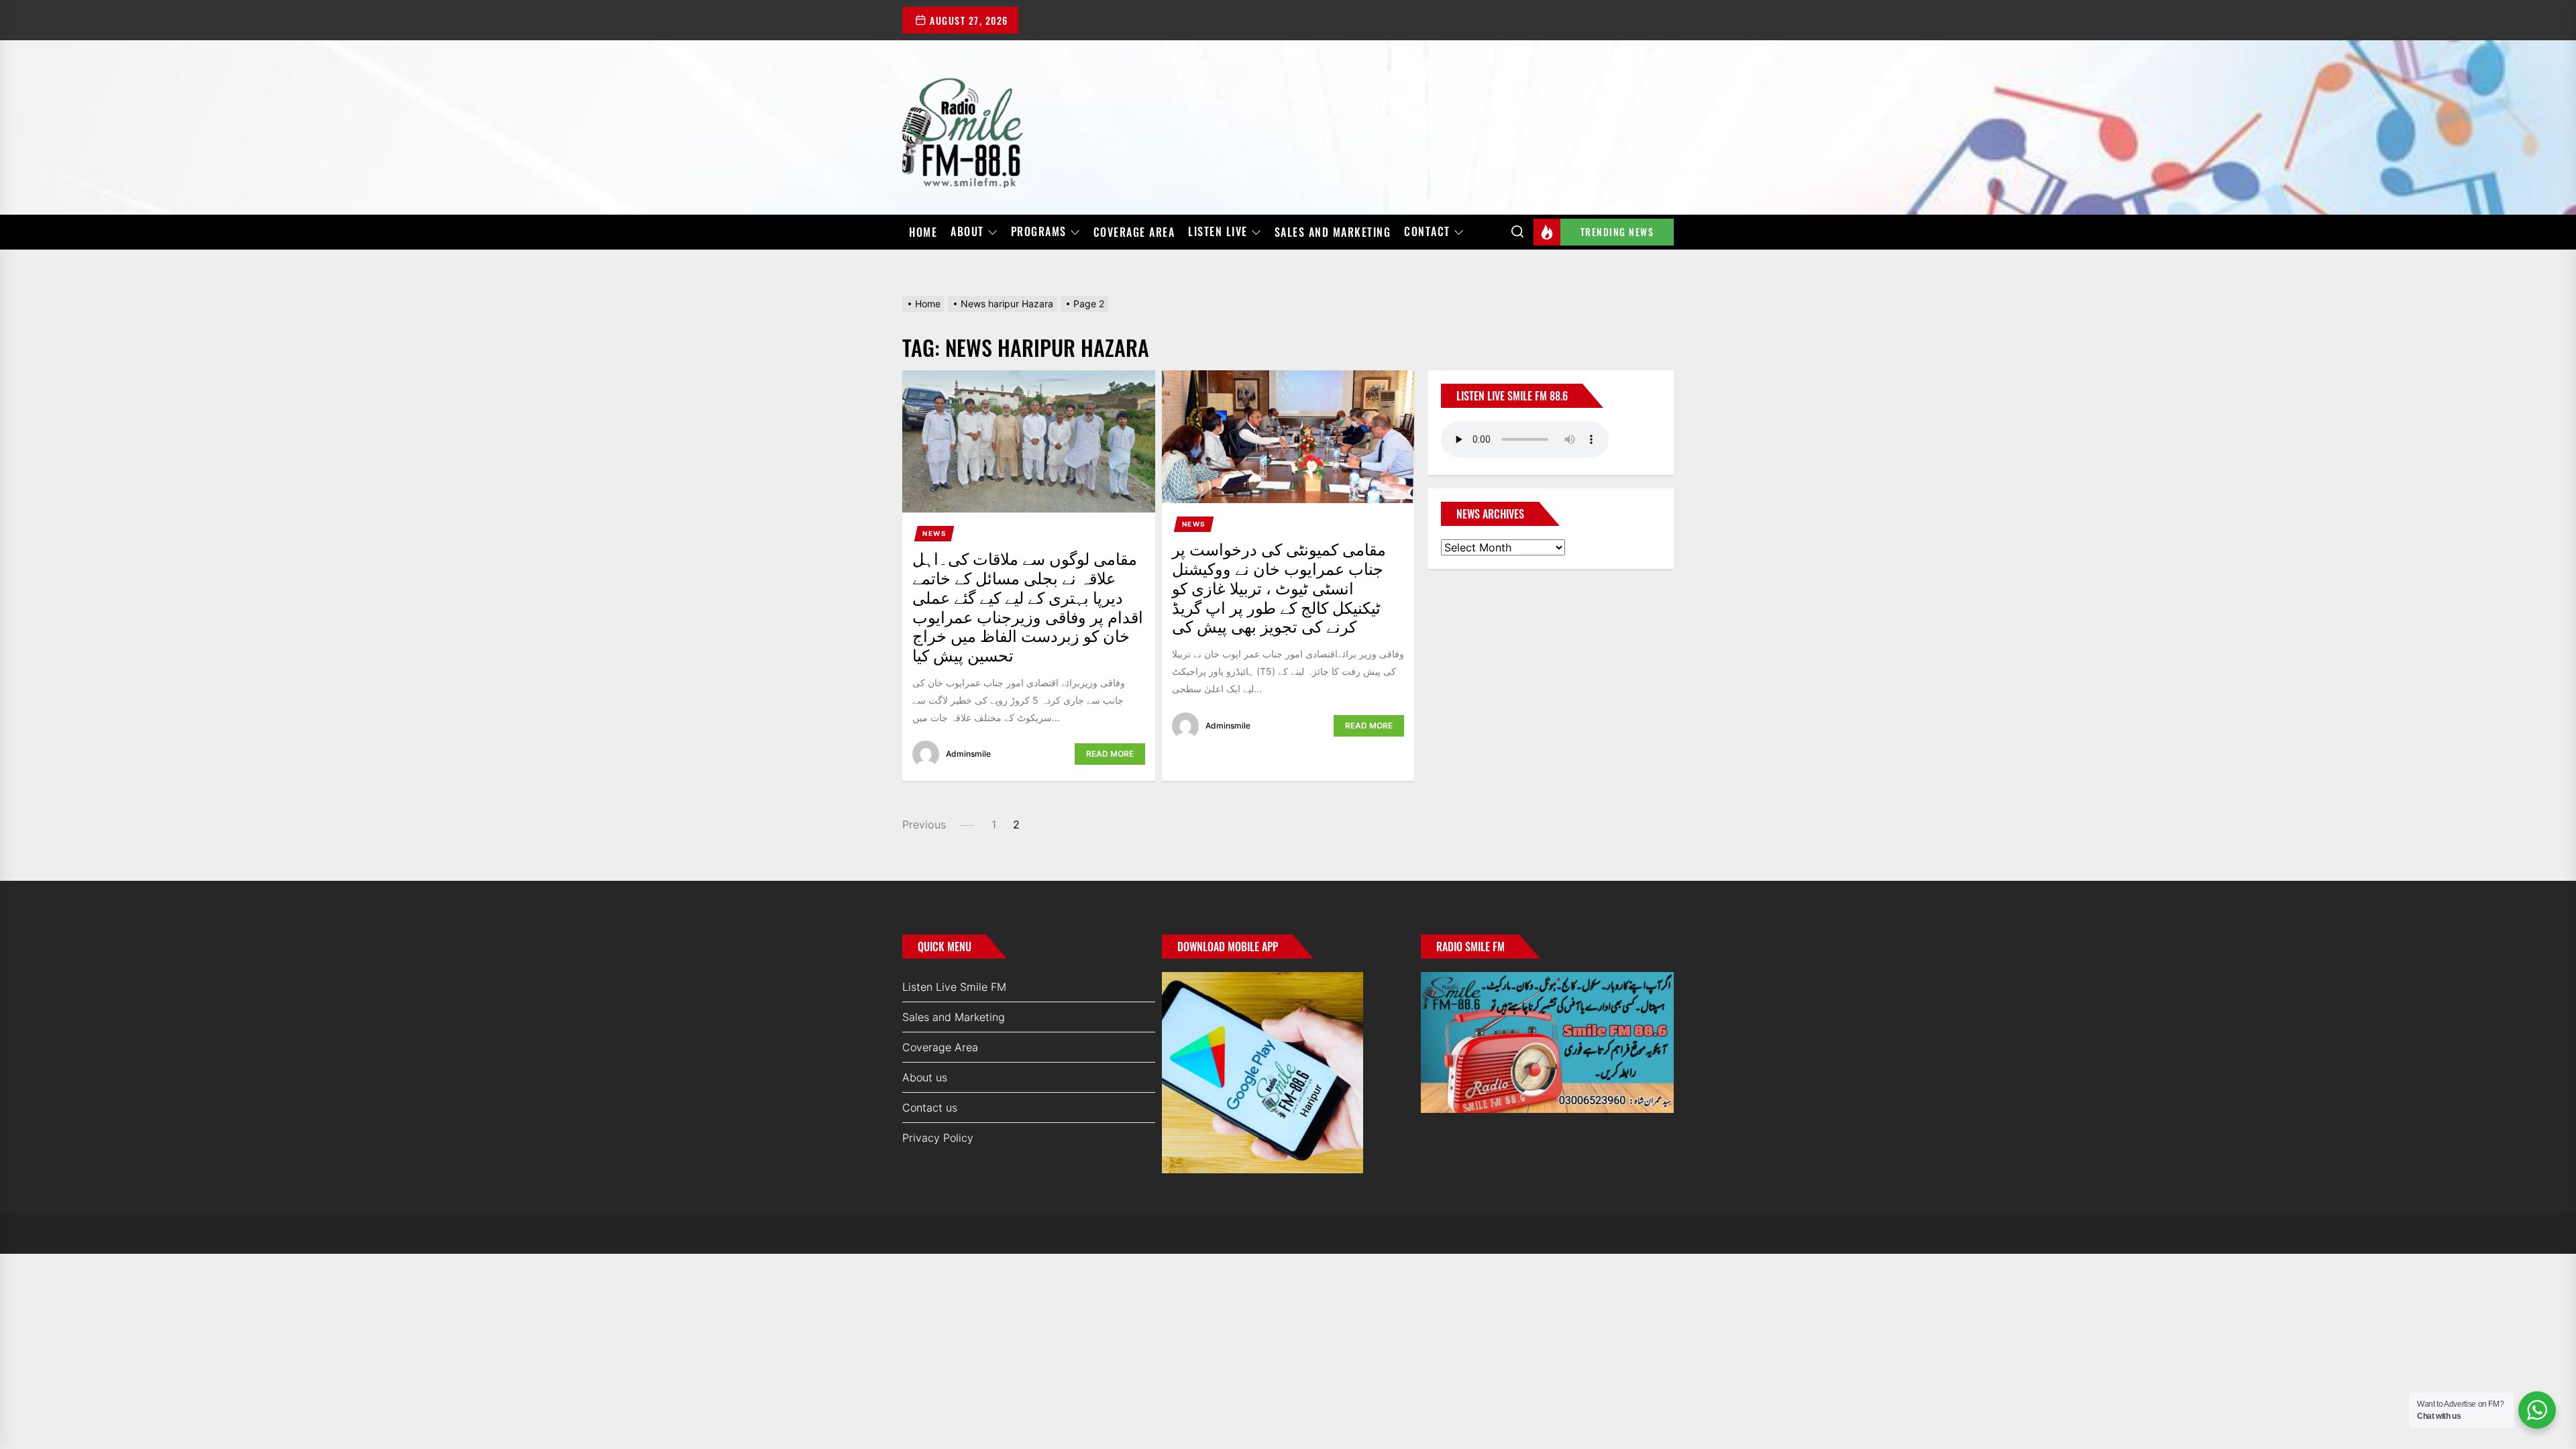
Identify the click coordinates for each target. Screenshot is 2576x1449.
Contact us (930, 1108)
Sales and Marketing (1333, 232)
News (934, 533)
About (967, 232)
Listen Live (1218, 232)
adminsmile (968, 754)
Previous (924, 824)
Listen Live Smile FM (954, 987)
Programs (1039, 232)
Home (923, 232)
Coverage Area (1134, 232)
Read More (1110, 754)
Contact (1427, 232)
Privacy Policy (938, 1138)
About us (925, 1077)
